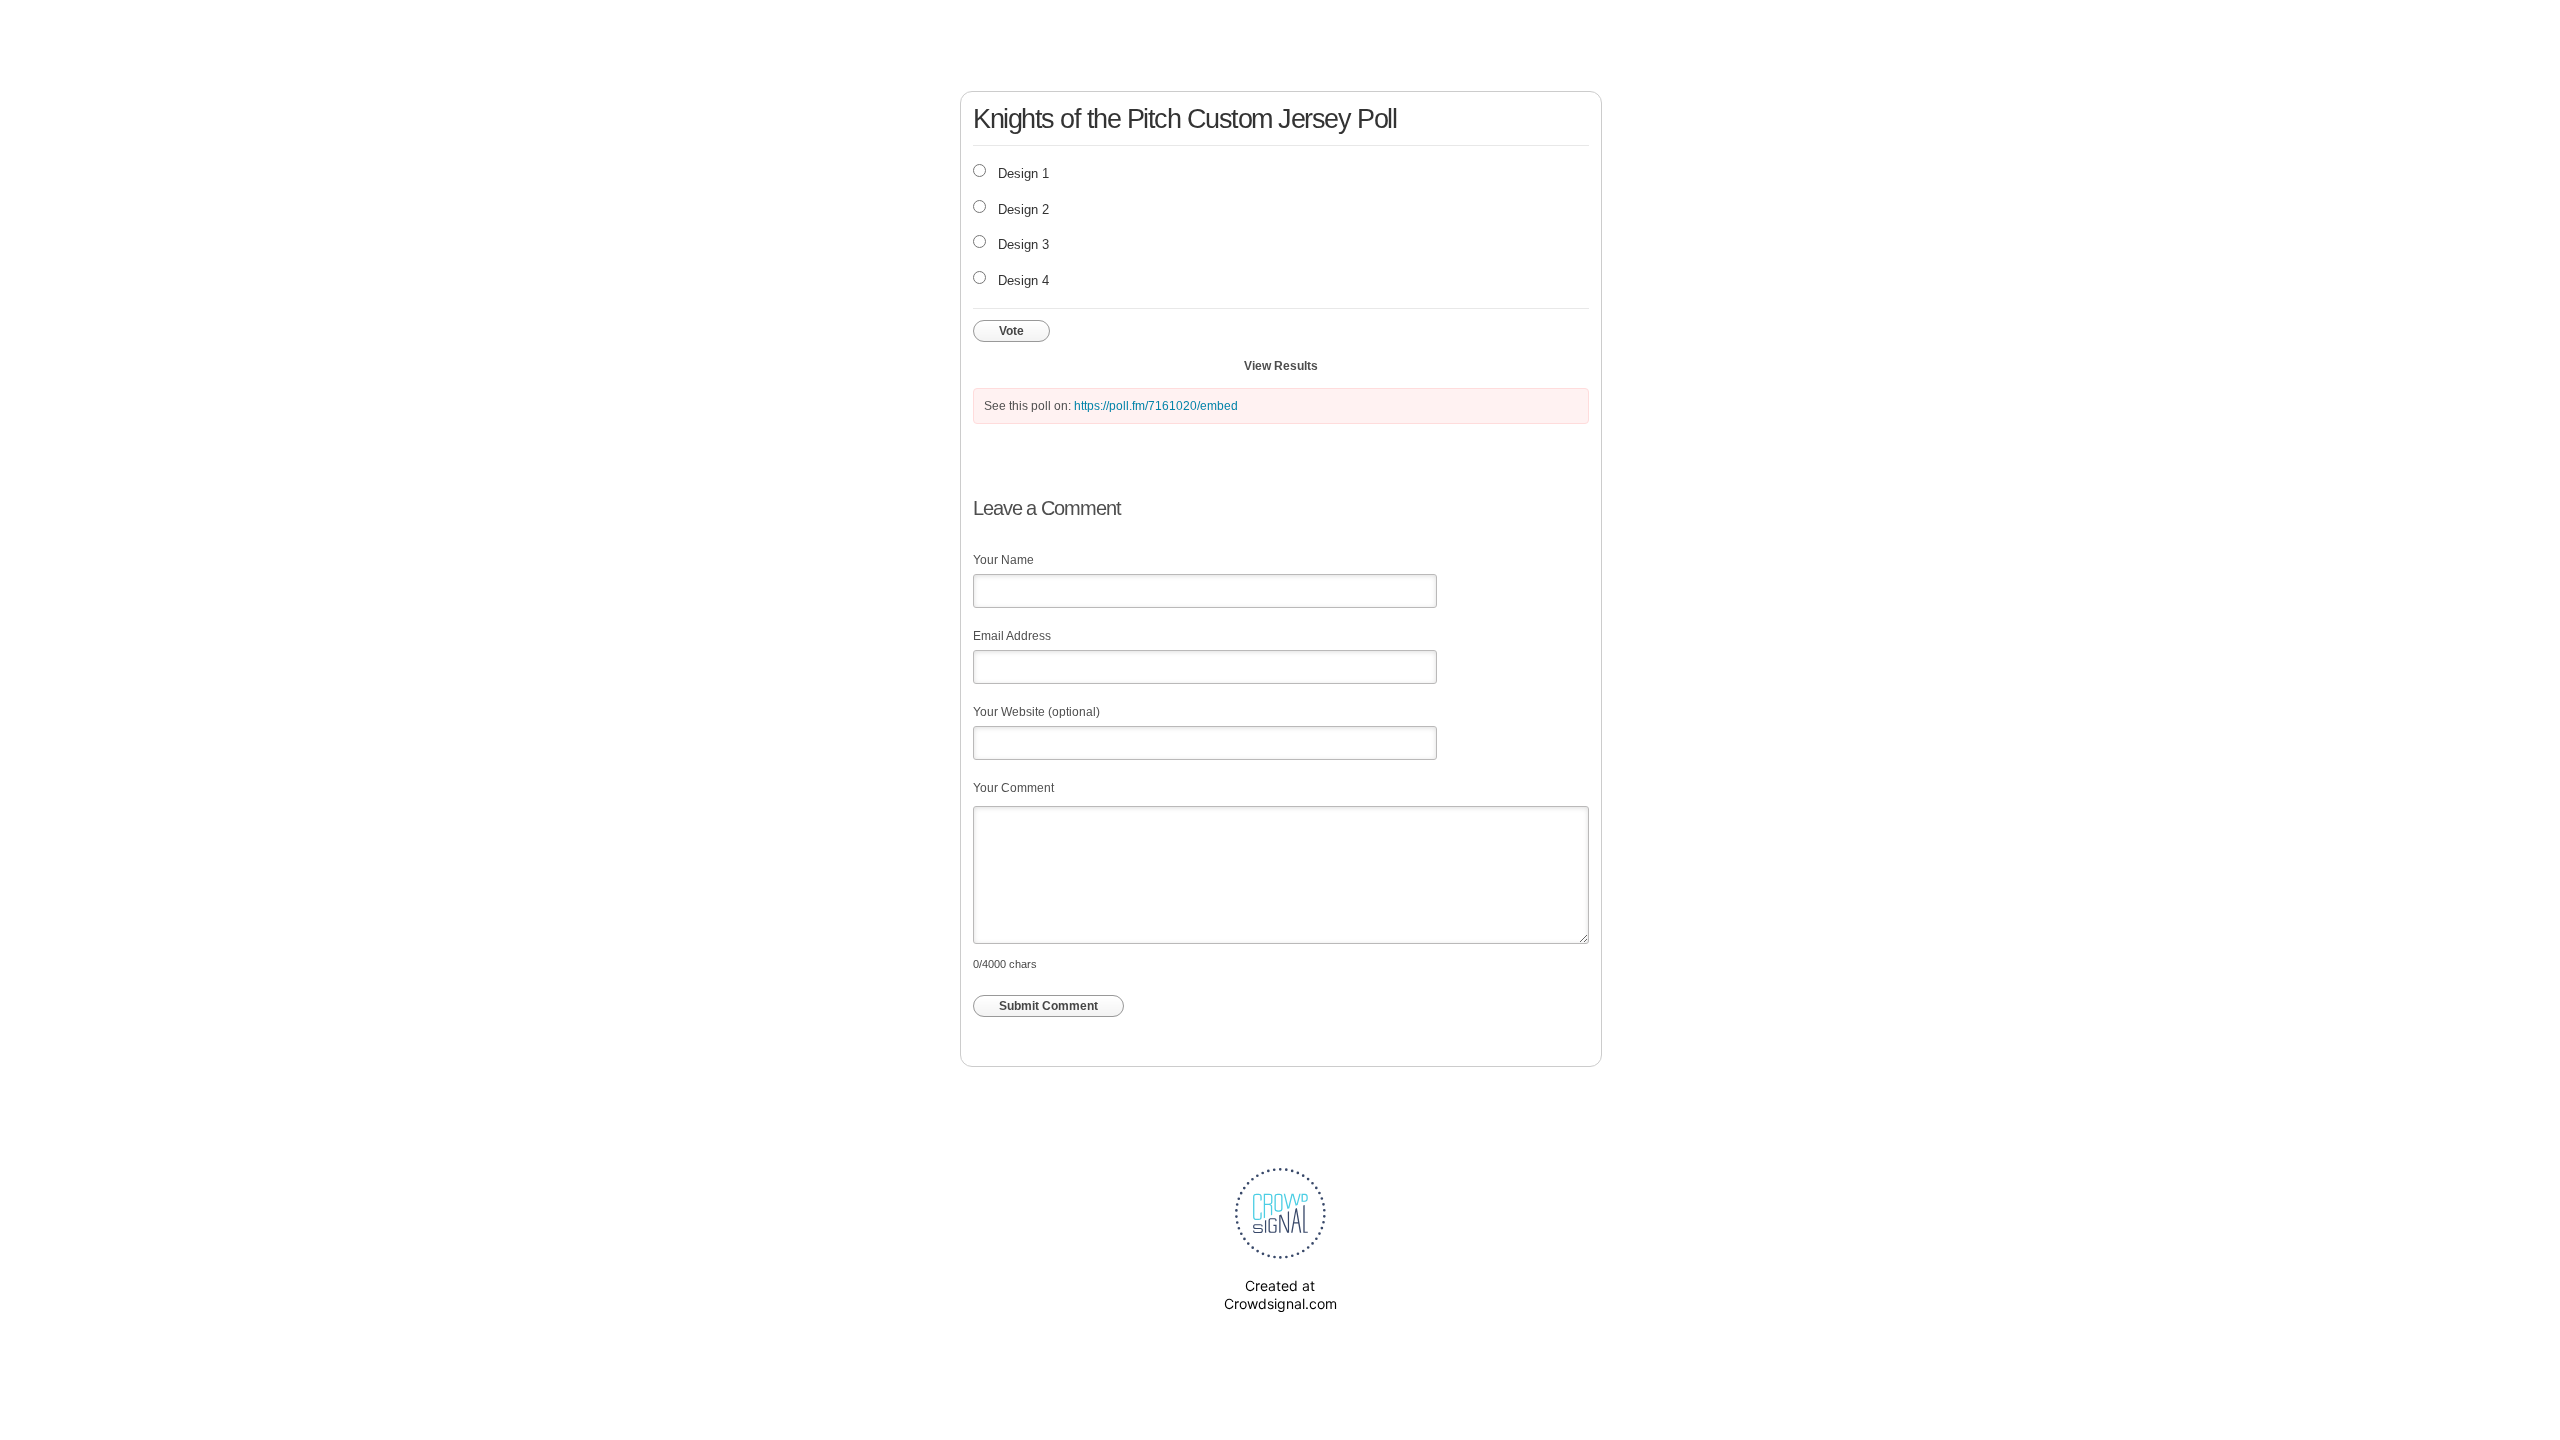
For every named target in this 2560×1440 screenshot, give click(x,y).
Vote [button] (1011, 331)
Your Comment (1013, 788)
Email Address (1012, 636)
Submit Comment (1048, 1006)
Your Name (1003, 560)
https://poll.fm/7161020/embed (1156, 406)
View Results (1281, 366)
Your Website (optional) (1036, 712)
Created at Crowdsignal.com (1280, 1294)
